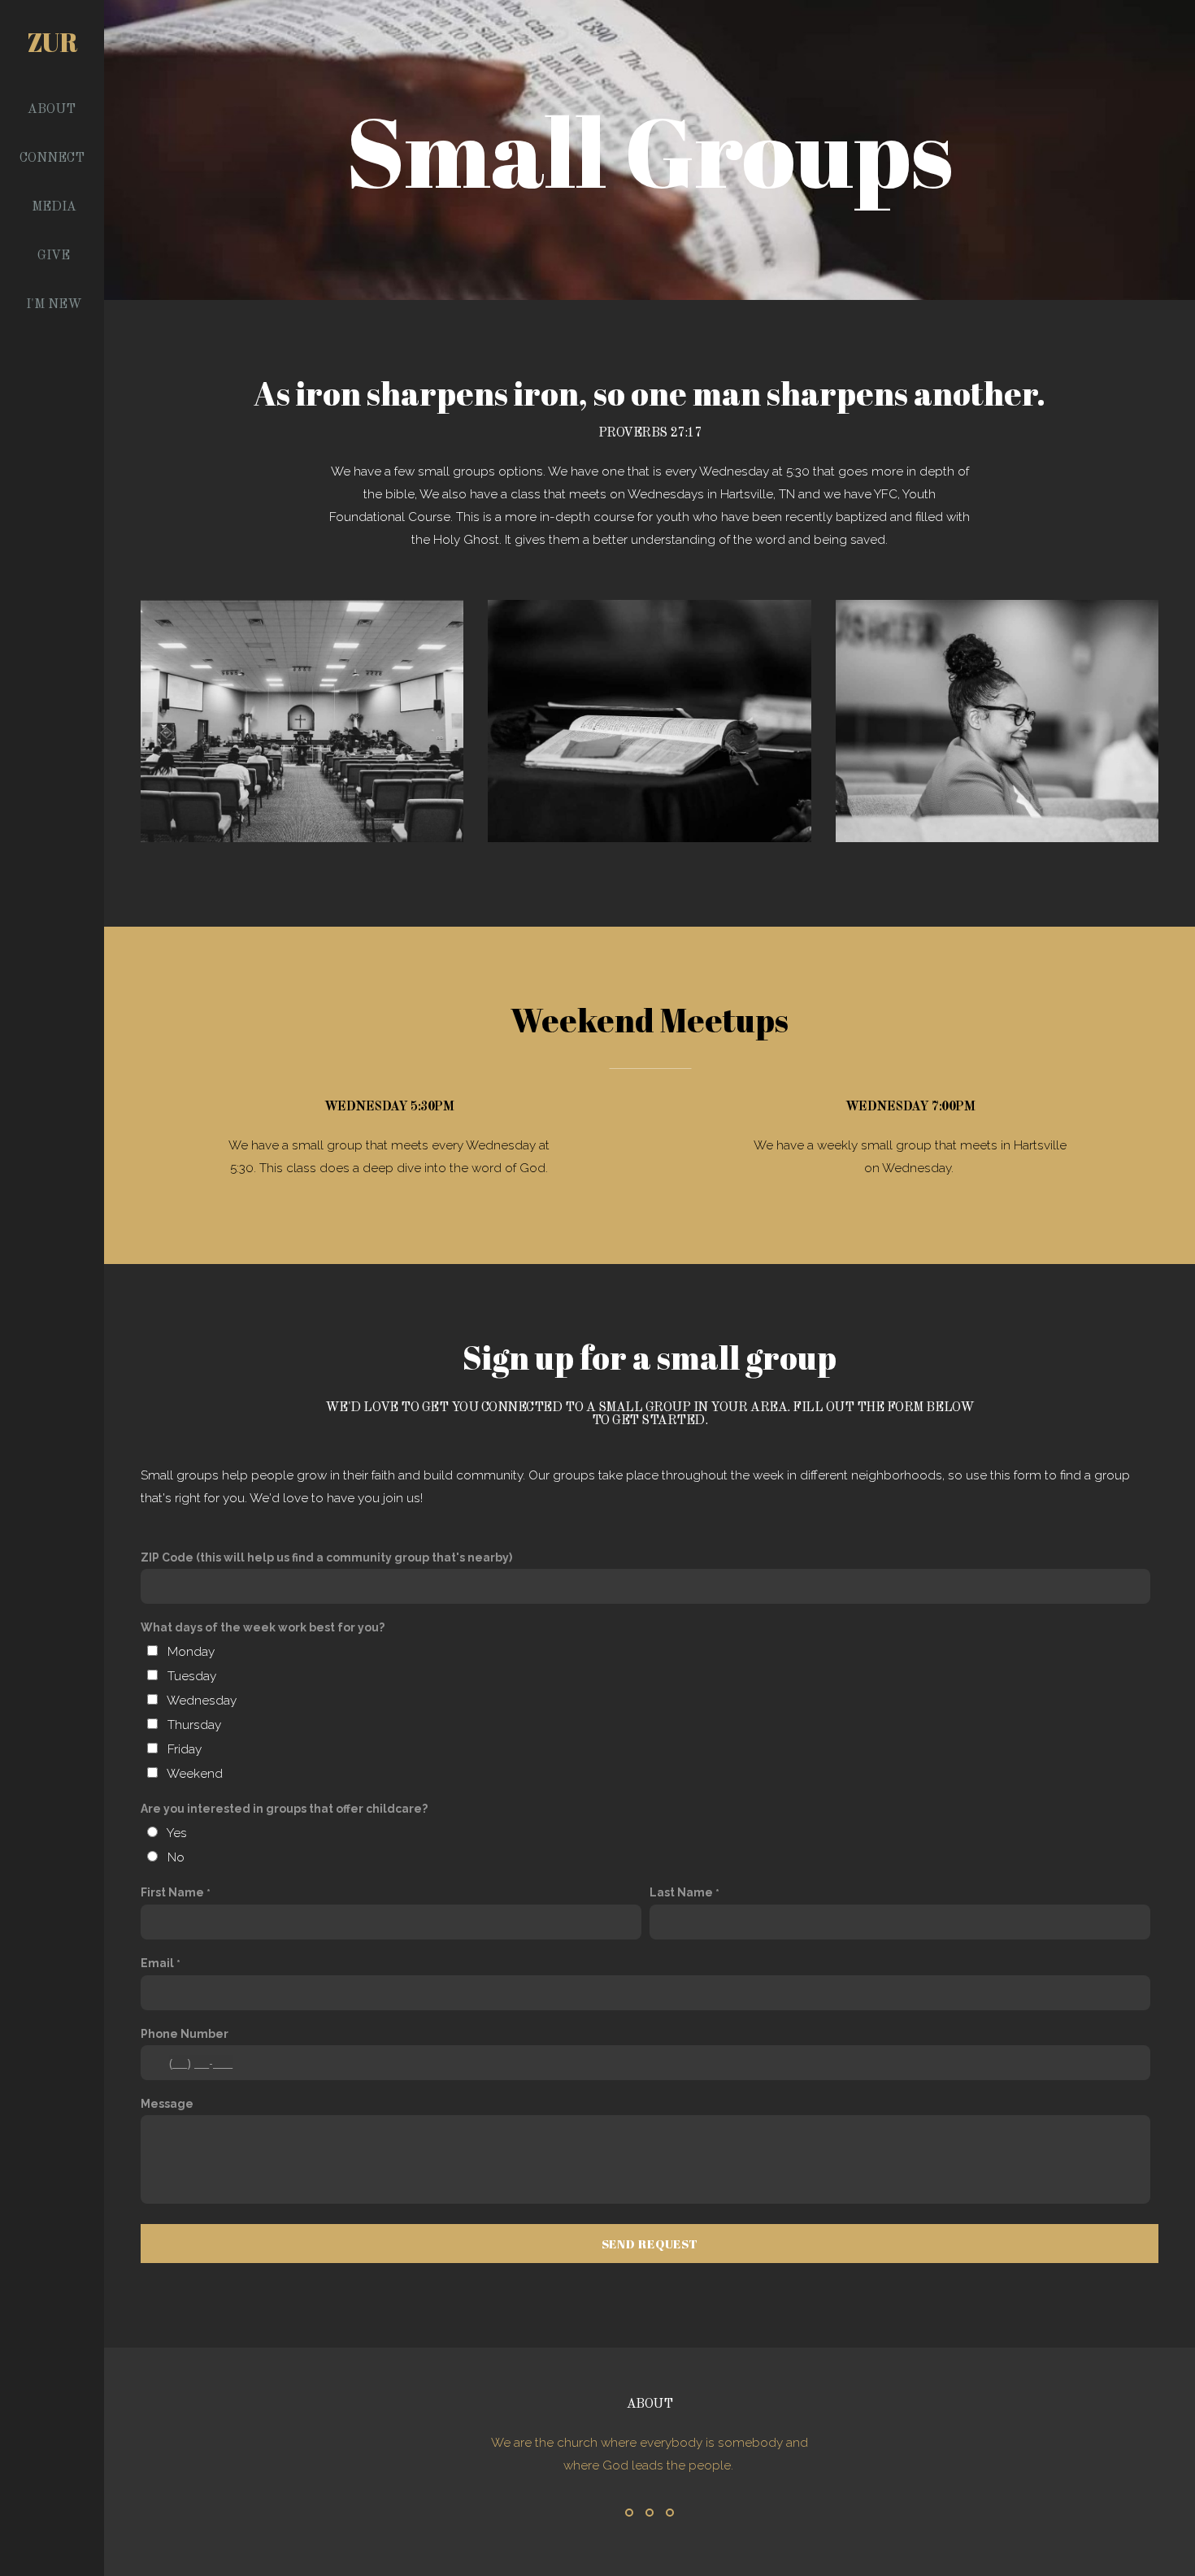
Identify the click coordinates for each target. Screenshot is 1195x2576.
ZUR (52, 42)
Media (54, 207)
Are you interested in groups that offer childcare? (284, 1809)
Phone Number (185, 2034)
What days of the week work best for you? (263, 1627)
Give (54, 256)
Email (157, 1963)
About (53, 110)
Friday (185, 1749)
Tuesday (192, 1676)
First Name (172, 1892)
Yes (177, 1833)
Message (167, 2104)
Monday (191, 1652)
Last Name (681, 1892)
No (176, 1857)
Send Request (650, 2244)
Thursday (194, 1725)
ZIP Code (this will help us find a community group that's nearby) (326, 1557)
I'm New (54, 305)
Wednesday (202, 1701)
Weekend (195, 1774)
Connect (54, 159)
